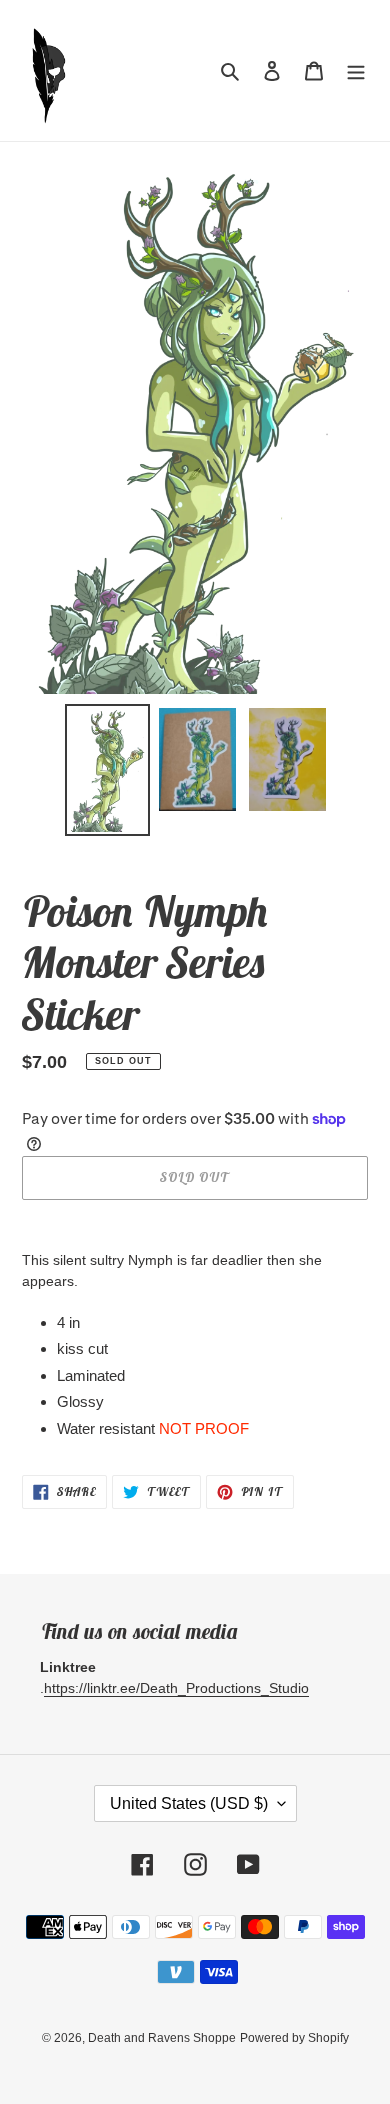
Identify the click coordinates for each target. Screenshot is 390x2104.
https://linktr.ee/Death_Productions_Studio (176, 1688)
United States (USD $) (189, 1803)
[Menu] (356, 70)
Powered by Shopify (294, 2038)
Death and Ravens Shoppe (162, 2038)
